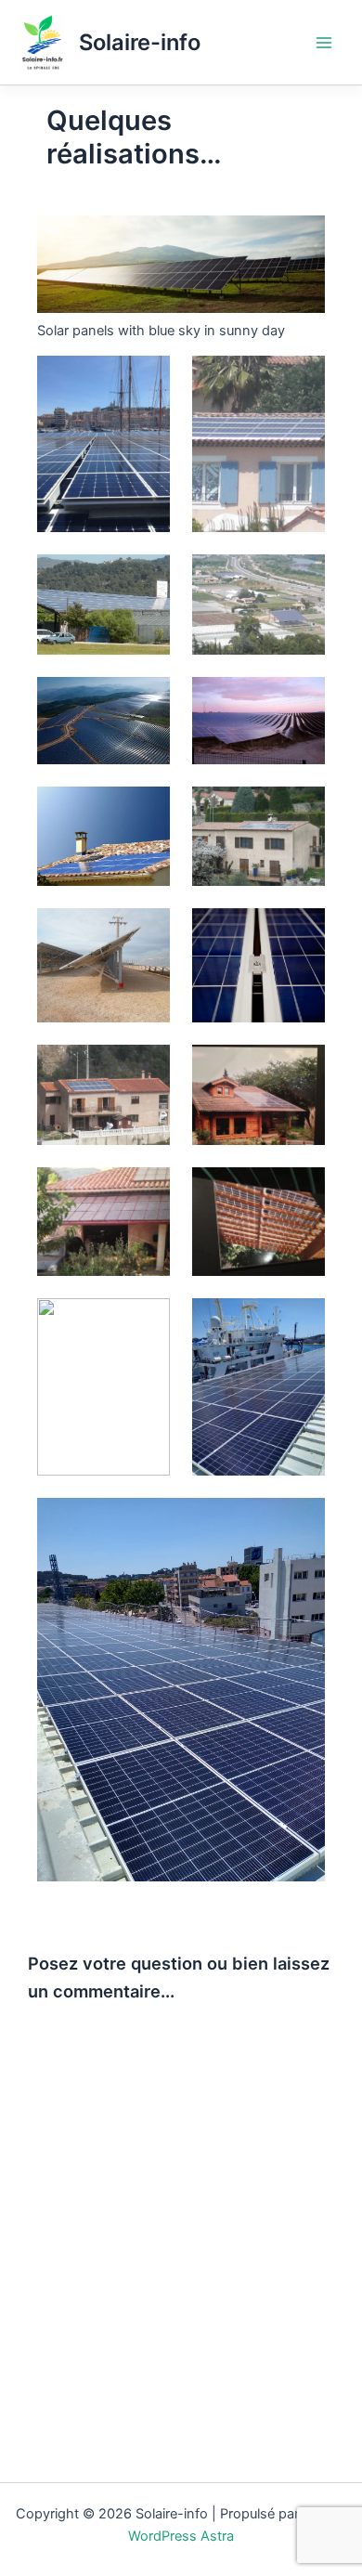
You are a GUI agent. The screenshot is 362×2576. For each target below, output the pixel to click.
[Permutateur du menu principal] (324, 43)
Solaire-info (140, 42)
